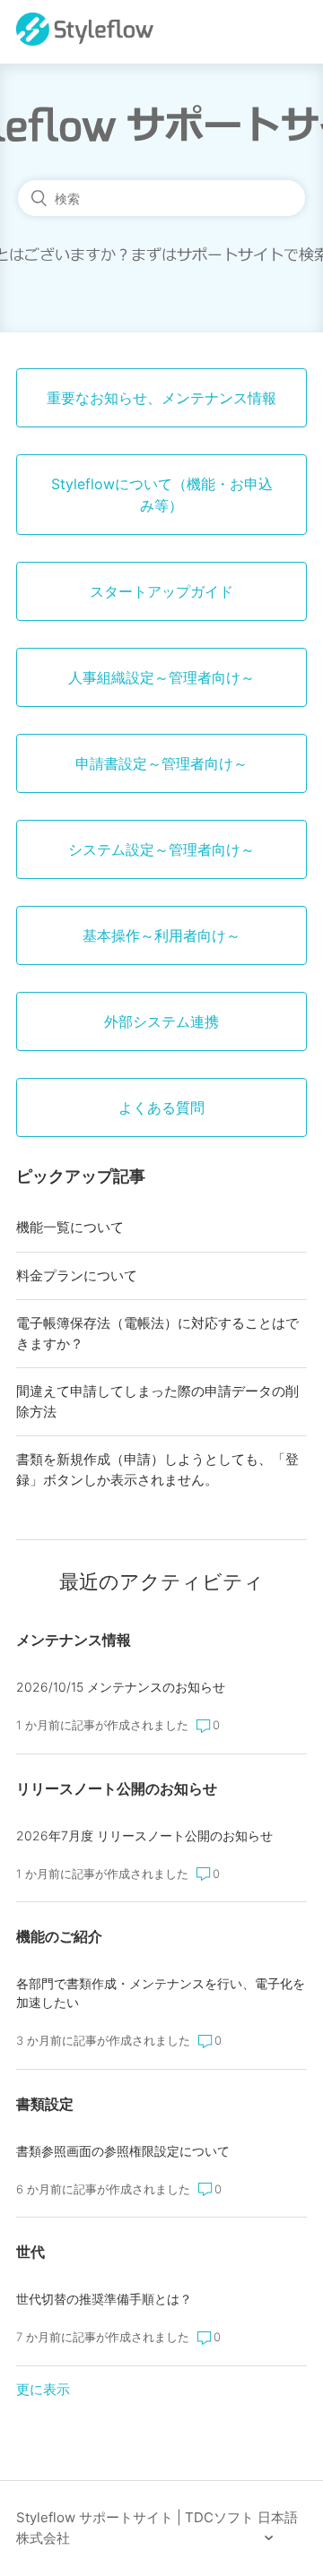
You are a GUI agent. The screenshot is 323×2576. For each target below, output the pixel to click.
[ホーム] (85, 41)
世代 (31, 2252)
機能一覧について (70, 1227)
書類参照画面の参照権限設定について (123, 2151)
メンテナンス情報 (74, 1640)
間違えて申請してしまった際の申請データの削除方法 (157, 1401)
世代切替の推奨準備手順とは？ (104, 2299)
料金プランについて (77, 1275)
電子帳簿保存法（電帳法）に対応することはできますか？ (157, 1333)
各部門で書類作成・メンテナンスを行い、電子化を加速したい (161, 1993)
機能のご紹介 (59, 1936)
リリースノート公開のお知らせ (117, 1788)
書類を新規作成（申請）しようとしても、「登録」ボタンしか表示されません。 (157, 1469)
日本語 (278, 2517)
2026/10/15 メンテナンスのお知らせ (121, 1687)
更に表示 (43, 2389)
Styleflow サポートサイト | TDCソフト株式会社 (135, 2528)
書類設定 (45, 2104)
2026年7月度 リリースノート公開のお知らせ (144, 1835)
